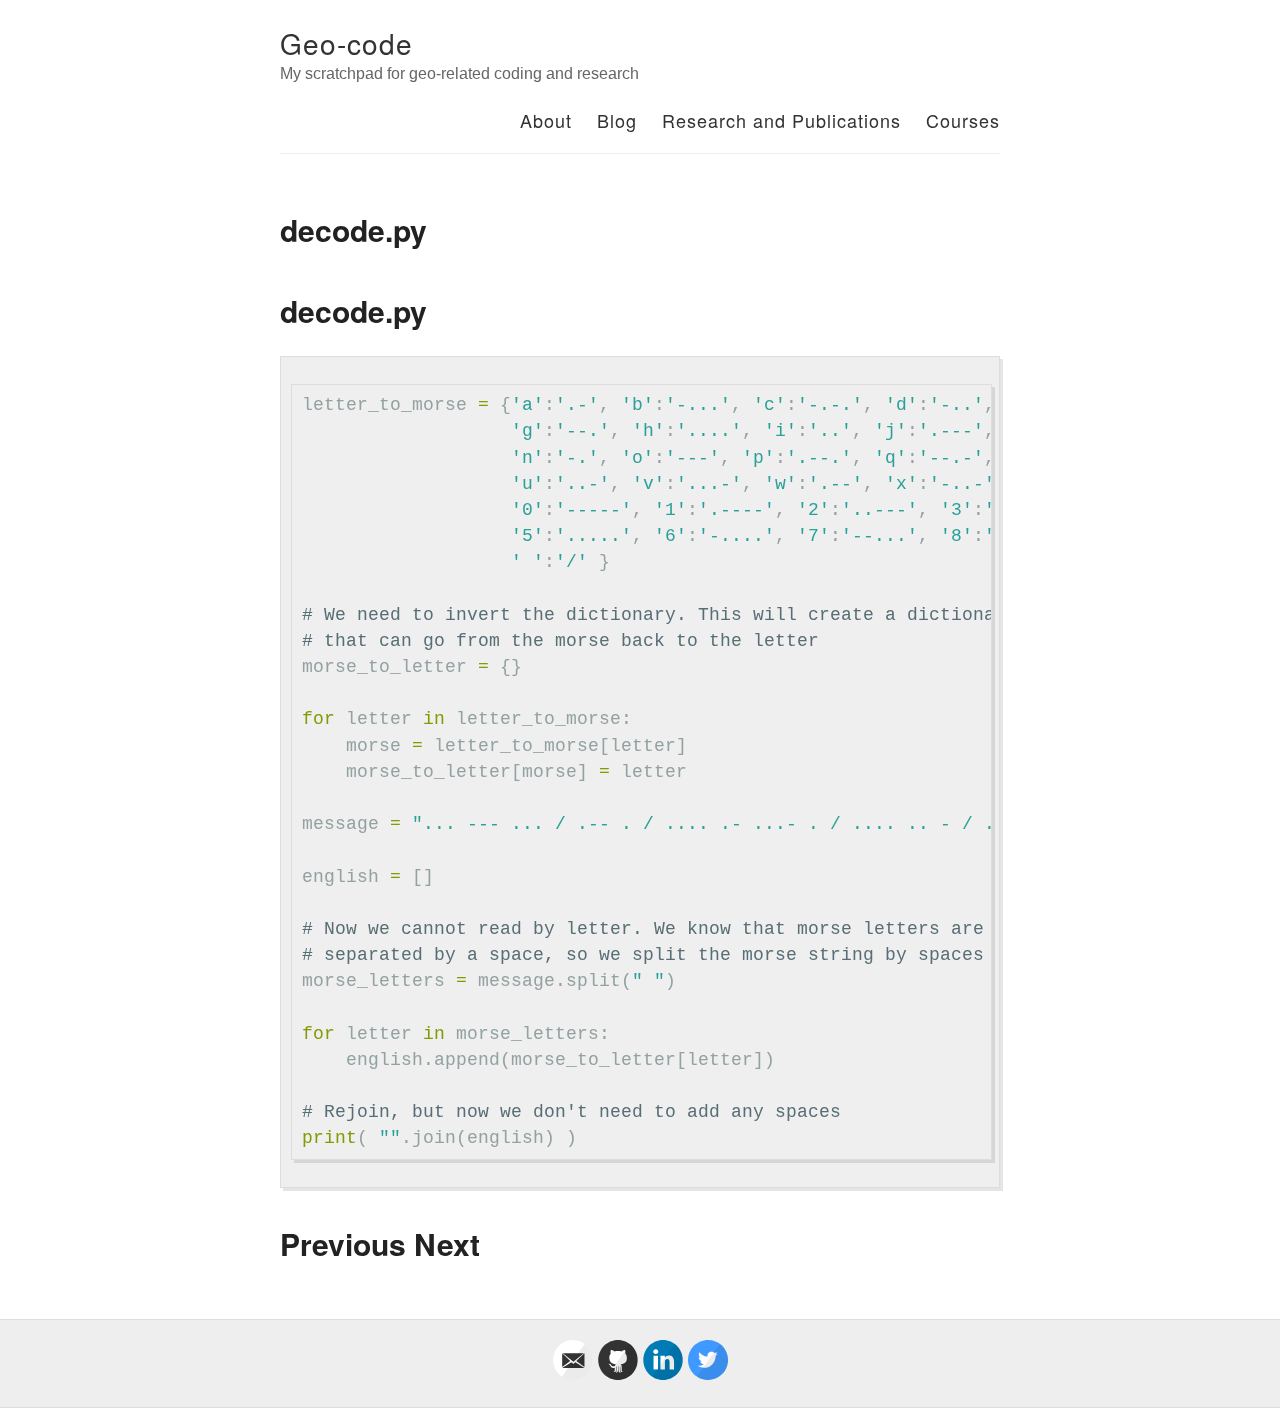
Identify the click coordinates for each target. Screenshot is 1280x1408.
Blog (617, 120)
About (546, 120)
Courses (963, 120)
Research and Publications (781, 120)
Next (447, 1243)
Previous (343, 1243)
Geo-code (346, 43)
